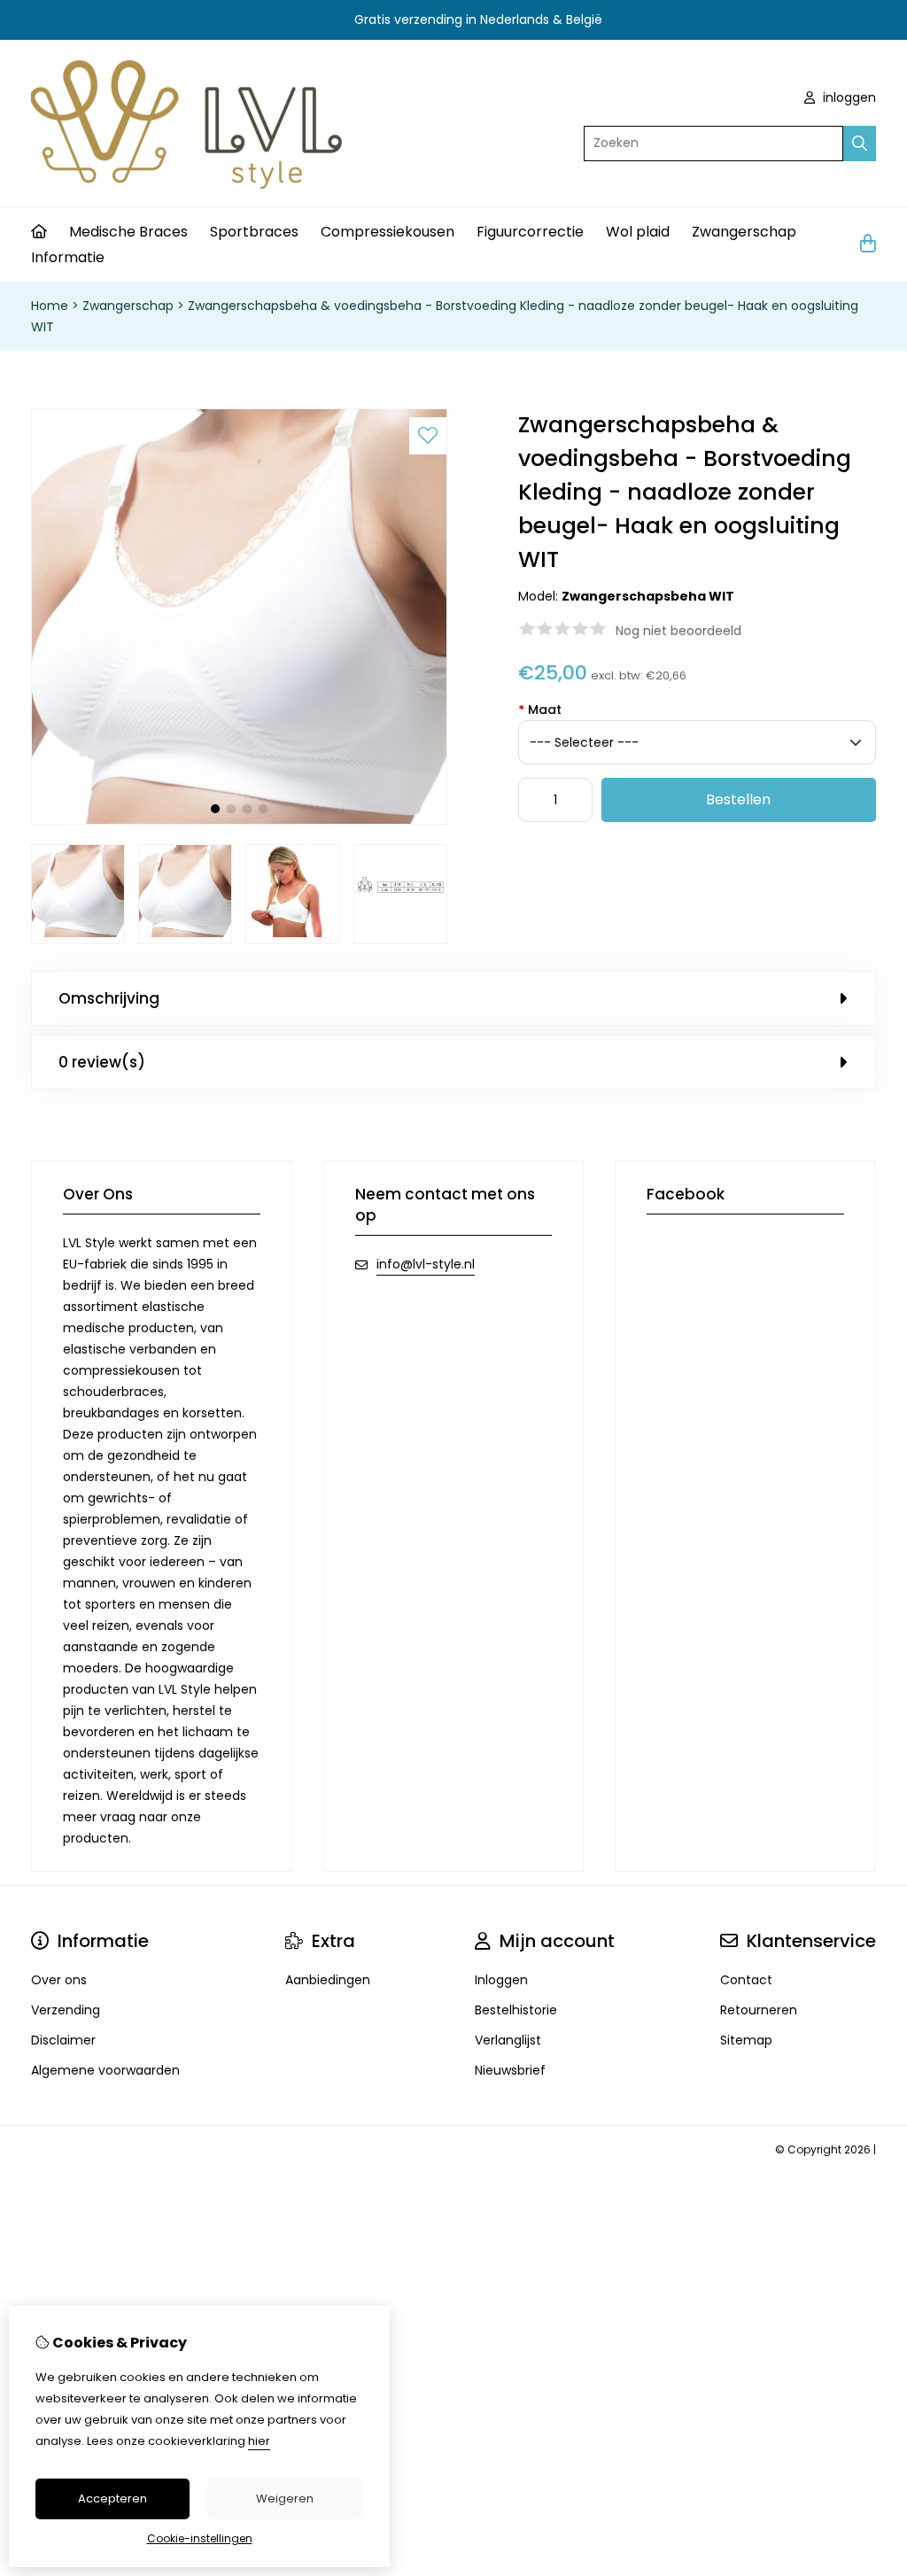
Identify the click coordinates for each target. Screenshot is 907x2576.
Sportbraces (254, 232)
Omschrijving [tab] (109, 998)
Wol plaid (638, 232)
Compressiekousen (388, 232)
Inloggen (501, 1980)
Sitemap (746, 2040)
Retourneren (759, 2010)
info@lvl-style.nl (426, 1264)
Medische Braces (128, 232)
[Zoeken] (860, 144)
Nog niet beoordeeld (678, 631)
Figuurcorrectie (530, 232)
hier (259, 2441)
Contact (746, 1980)
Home (50, 306)
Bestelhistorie (516, 2010)
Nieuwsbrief (510, 2070)
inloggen (848, 97)
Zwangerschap (744, 232)
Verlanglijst (508, 2040)
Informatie (68, 257)
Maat (540, 710)
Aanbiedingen (328, 1980)
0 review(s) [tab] (102, 1062)
